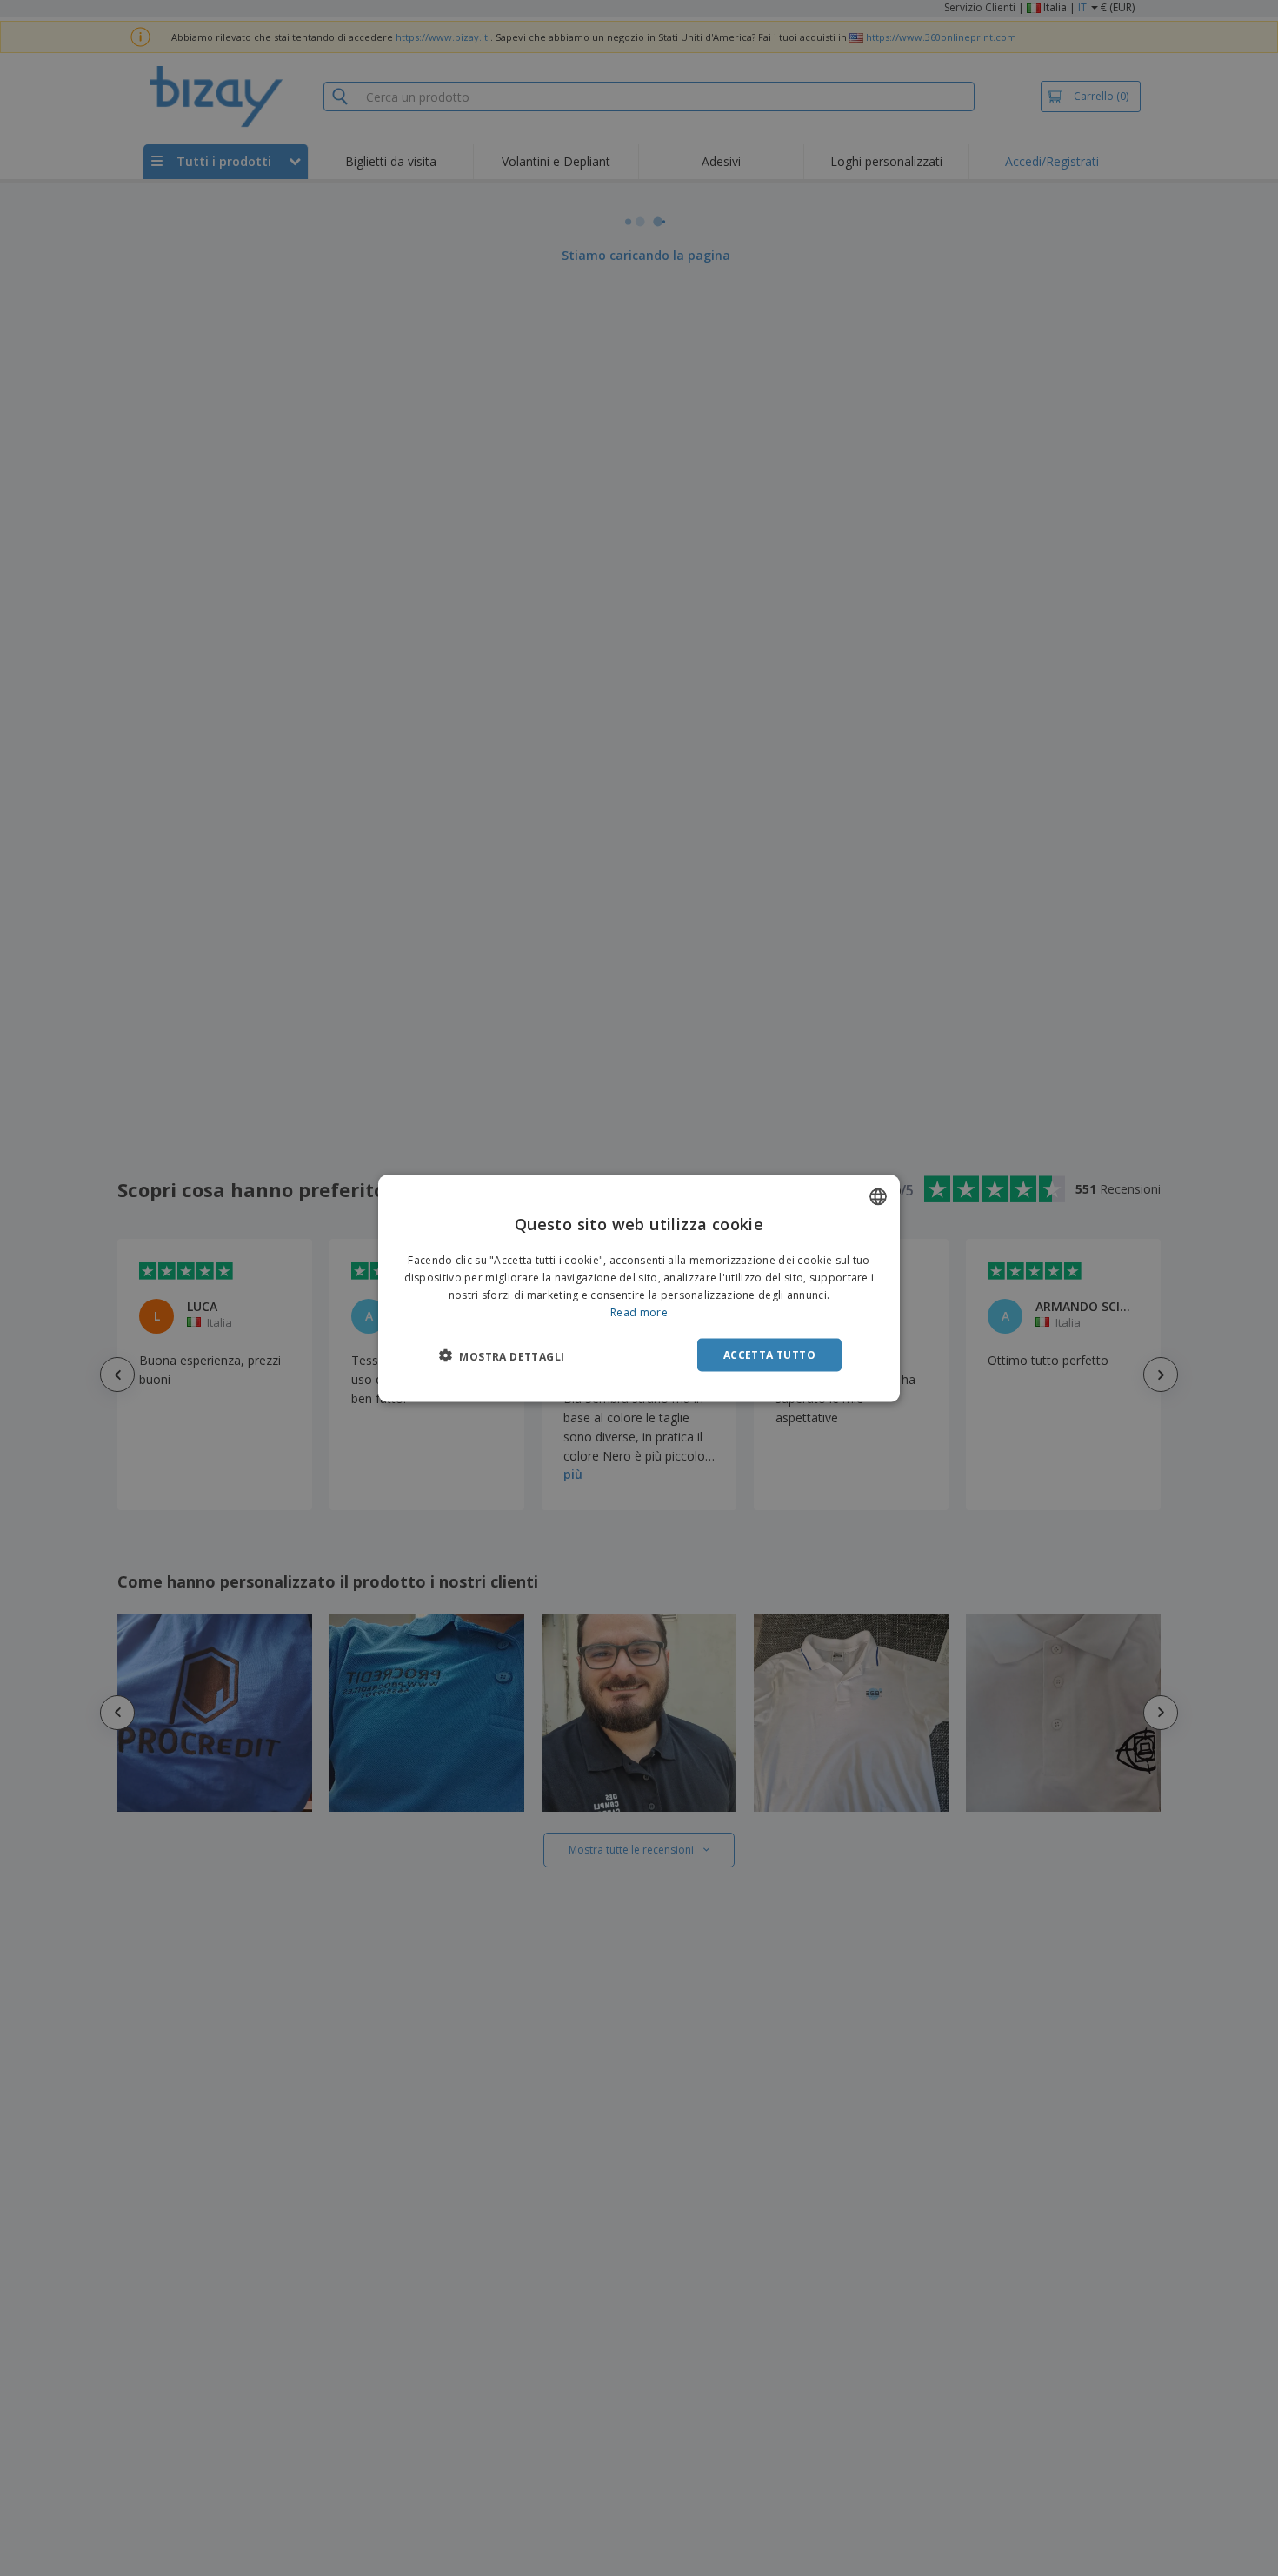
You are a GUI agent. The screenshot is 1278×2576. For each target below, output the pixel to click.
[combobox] (878, 1196)
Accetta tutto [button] (769, 1354)
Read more (639, 1311)
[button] (502, 1355)
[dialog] (639, 1288)
